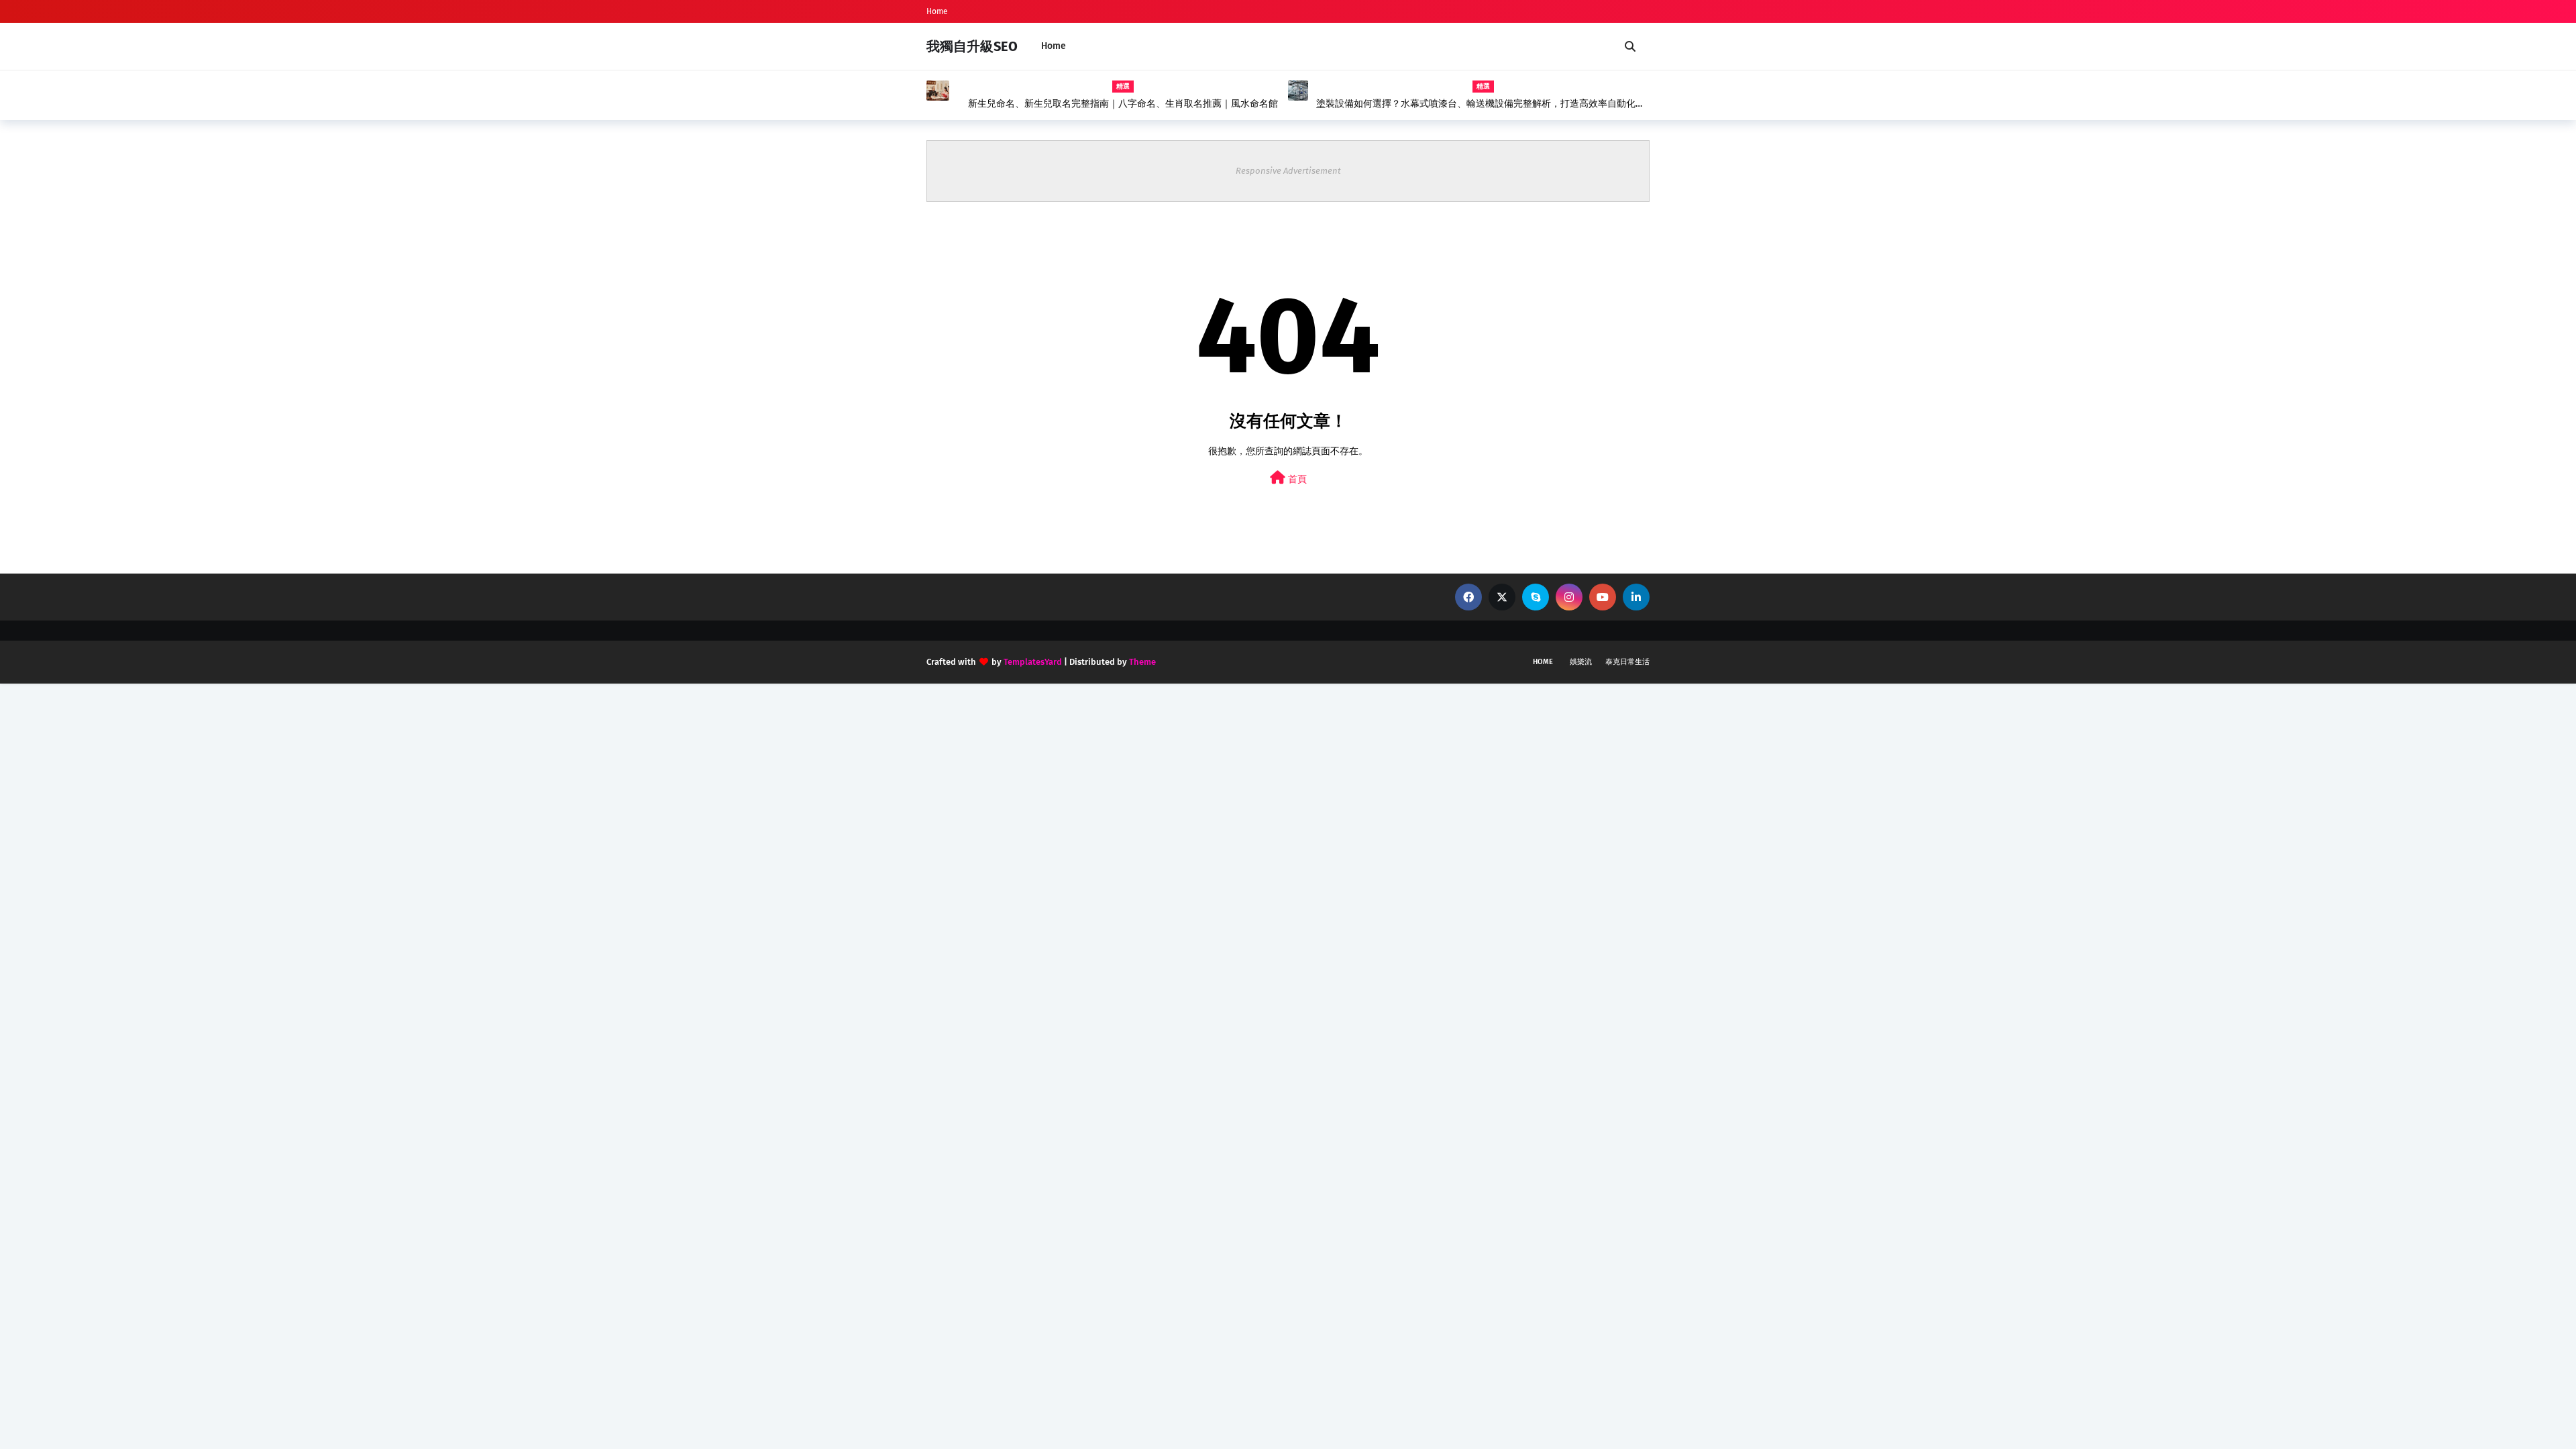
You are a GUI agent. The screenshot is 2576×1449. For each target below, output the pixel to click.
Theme (1142, 662)
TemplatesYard (1033, 662)
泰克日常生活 (1627, 662)
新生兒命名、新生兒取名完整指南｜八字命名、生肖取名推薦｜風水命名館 (1123, 104)
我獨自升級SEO (972, 46)
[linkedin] (1636, 597)
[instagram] (1569, 597)
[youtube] (1603, 597)
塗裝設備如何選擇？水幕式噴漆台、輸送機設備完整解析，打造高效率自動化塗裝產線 (1481, 104)
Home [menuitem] (1054, 46)
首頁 (1296, 479)
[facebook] (1468, 597)
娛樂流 (1581, 662)
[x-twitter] (1502, 597)
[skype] (1536, 597)
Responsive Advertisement (1288, 171)
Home (937, 11)
